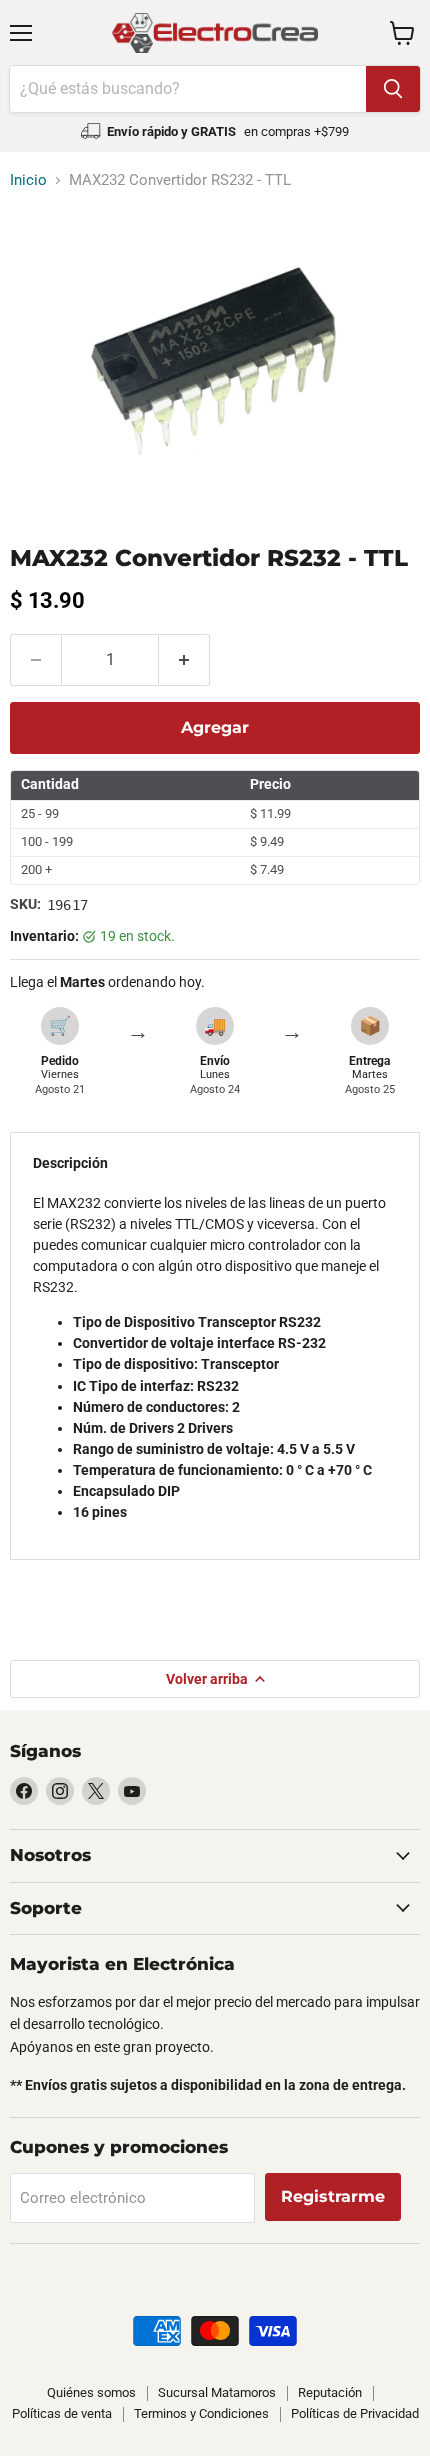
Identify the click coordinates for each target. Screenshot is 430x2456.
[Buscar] (393, 89)
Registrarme (333, 2196)
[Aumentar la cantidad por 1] (184, 660)
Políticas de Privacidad (355, 2413)
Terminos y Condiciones (201, 2413)
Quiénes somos (91, 2392)
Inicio (28, 180)
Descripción (70, 1163)
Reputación (330, 2392)
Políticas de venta (62, 2413)
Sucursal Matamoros (217, 2392)
